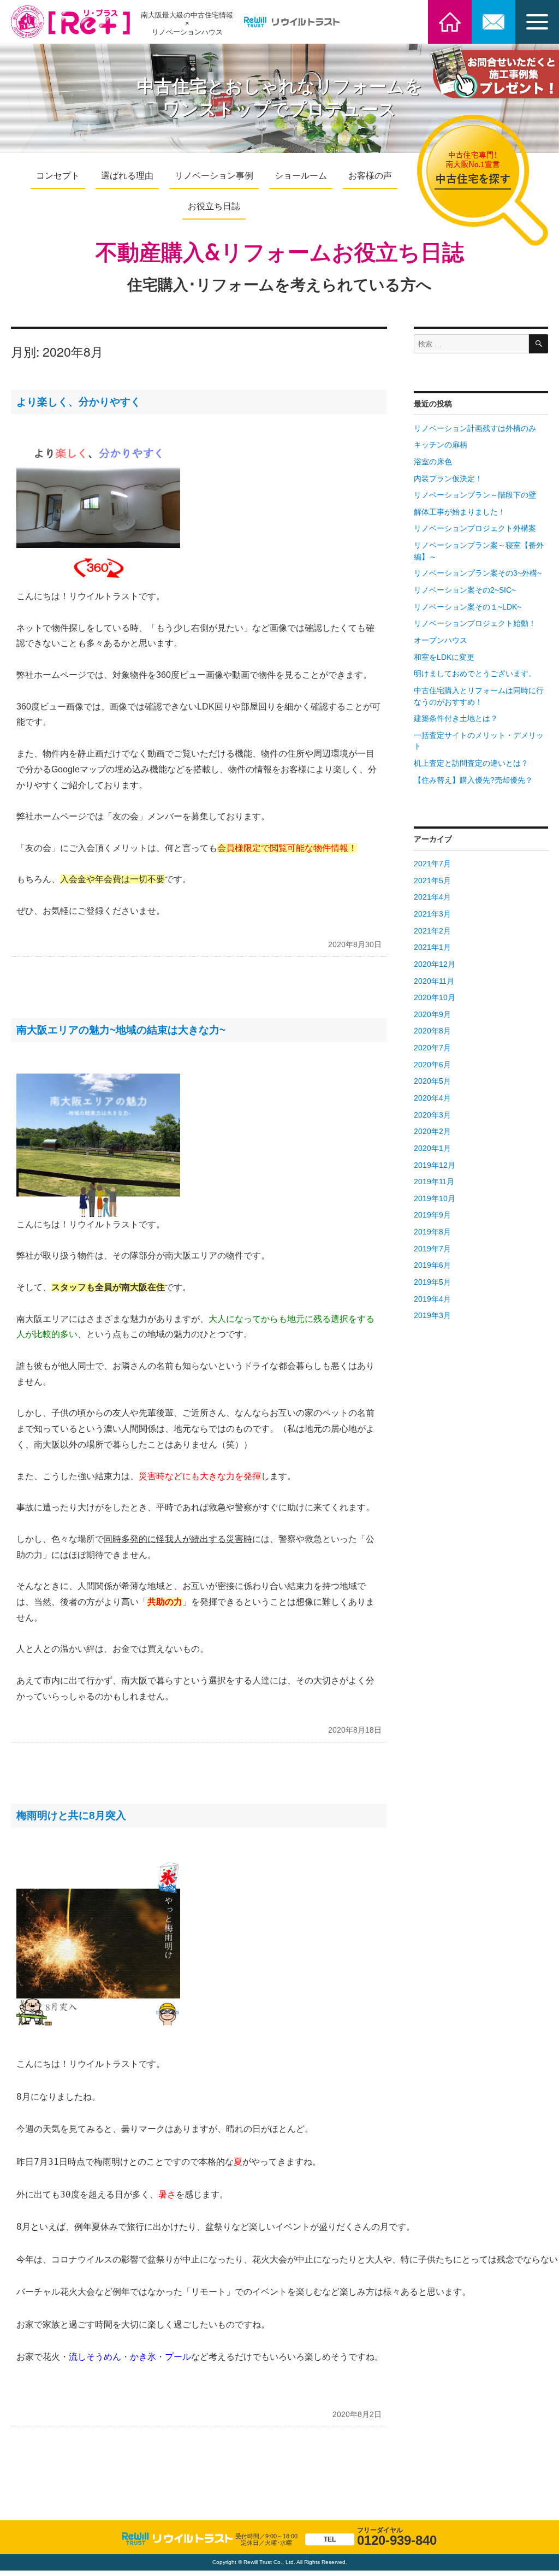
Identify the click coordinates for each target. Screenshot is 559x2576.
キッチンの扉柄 (441, 445)
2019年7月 (432, 1249)
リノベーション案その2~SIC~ (465, 590)
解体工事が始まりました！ (460, 512)
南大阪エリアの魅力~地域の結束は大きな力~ (121, 1030)
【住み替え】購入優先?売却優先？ (473, 780)
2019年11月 (434, 1182)
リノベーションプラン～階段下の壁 (475, 495)
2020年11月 (434, 981)
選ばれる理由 (127, 176)
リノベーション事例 (214, 176)
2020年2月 (432, 1132)
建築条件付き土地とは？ (456, 719)
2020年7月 (432, 1048)
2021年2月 (432, 931)
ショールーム (301, 176)
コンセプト (58, 176)
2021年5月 (432, 881)
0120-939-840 (380, 2537)
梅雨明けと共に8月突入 (71, 1815)
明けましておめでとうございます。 (475, 674)
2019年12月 (435, 1165)
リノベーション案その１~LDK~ (468, 607)
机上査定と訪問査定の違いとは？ (471, 763)
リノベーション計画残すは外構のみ (475, 429)
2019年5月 (432, 1282)
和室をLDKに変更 (444, 657)
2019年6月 (432, 1265)
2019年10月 (435, 1199)
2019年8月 (432, 1232)
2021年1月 (432, 947)
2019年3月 (432, 1316)
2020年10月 (435, 998)
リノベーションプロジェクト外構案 (475, 528)
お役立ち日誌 (214, 206)
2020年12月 (435, 964)
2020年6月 (432, 1065)
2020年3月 (432, 1115)
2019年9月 (432, 1215)
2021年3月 (432, 914)
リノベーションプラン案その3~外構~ (478, 573)
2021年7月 (432, 864)
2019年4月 (432, 1299)
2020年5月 (432, 1081)
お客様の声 (370, 176)
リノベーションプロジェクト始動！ (475, 624)
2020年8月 (432, 1031)
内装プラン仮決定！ (448, 479)
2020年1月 (432, 1148)
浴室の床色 (433, 462)
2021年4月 (432, 897)
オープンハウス (441, 640)
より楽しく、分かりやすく (79, 402)
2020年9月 (432, 1015)
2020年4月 (432, 1098)
